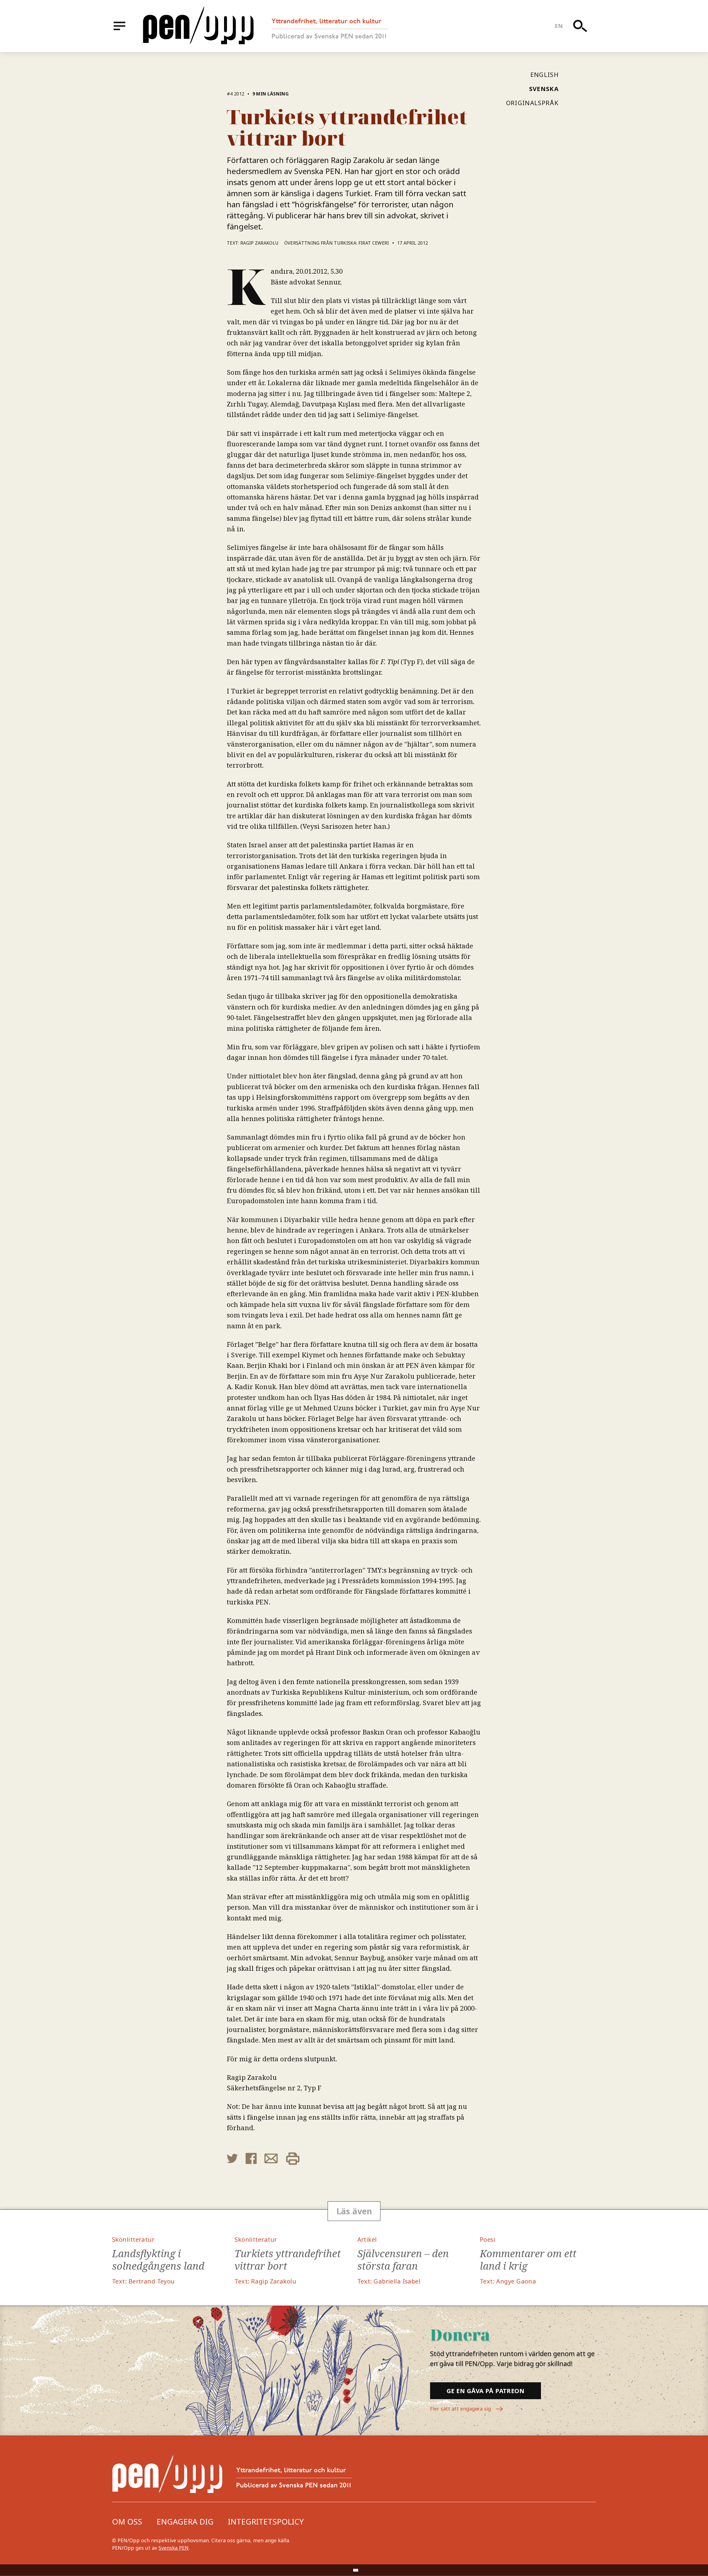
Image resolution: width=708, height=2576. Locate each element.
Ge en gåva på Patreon (486, 2391)
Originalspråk (532, 103)
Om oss (127, 2521)
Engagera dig (185, 2521)
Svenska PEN (174, 2548)
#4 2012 (235, 94)
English (545, 74)
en (559, 26)
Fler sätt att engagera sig (461, 2409)
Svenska (544, 89)
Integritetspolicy (266, 2521)
